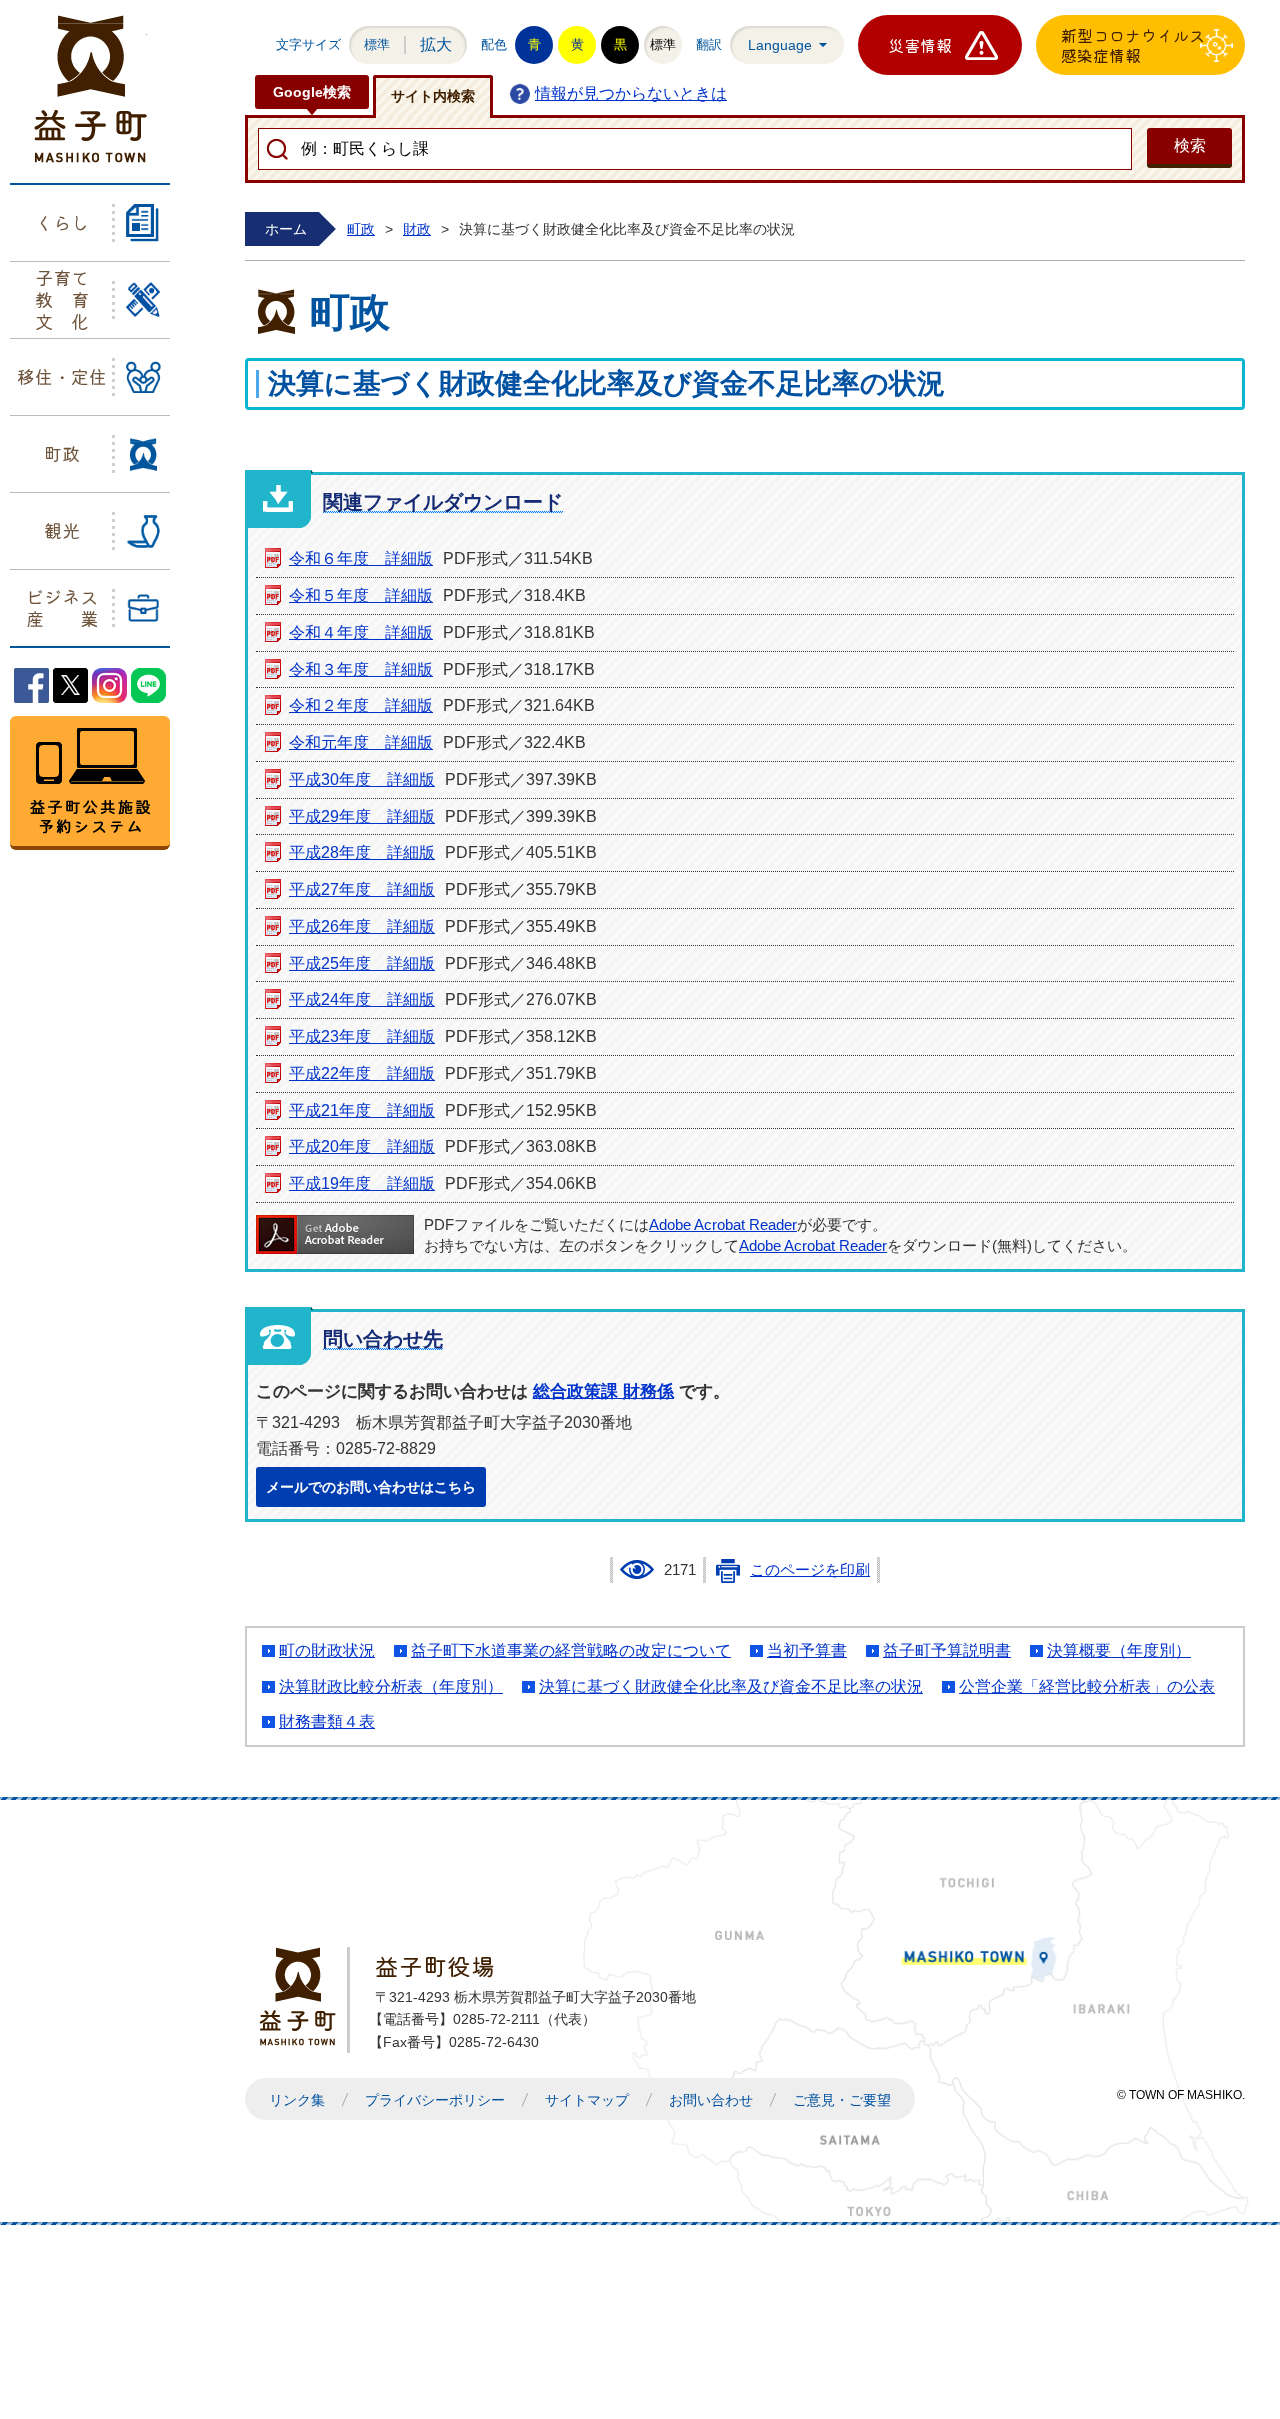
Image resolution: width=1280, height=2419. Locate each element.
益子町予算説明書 (947, 1650)
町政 (62, 453)
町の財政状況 (327, 1650)
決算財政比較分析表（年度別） (391, 1686)
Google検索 (312, 92)
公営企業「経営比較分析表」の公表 (1087, 1686)
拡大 (436, 44)
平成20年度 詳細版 (362, 1146)
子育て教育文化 (62, 298)
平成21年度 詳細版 (362, 1110)
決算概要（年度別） (1119, 1650)
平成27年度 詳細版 (362, 889)
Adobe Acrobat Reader (723, 1225)
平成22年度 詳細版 (362, 1073)
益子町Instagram (109, 685)
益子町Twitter (70, 685)
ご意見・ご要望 (842, 2100)
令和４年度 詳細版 (361, 632)
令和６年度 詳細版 (361, 558)
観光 (62, 530)
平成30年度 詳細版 (362, 779)
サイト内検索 (433, 96)
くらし (62, 222)
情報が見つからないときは (631, 93)
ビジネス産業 (62, 607)
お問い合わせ (711, 2100)
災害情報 (920, 45)
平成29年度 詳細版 (362, 816)
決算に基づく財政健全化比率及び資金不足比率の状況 (731, 1686)
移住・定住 (62, 376)
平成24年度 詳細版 (362, 999)
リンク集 (297, 2100)
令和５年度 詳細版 (361, 595)
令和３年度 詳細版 (361, 669)
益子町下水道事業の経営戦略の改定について (571, 1650)
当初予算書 (807, 1650)
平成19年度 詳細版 (362, 1183)
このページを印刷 (810, 1570)
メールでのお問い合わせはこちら (371, 1487)
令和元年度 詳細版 (361, 742)
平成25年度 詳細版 (362, 963)
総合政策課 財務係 (603, 1391)
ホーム (286, 229)
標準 (377, 44)
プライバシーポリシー (435, 2100)
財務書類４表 (327, 1721)
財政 (417, 229)
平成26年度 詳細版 (362, 926)
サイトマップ (587, 2100)
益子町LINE (148, 685)
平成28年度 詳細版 (362, 852)
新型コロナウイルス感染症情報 (1133, 45)
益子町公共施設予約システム (90, 783)
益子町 (303, 1996)
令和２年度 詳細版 (361, 705)
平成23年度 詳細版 (362, 1036)
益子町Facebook (31, 685)
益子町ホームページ (90, 89)
